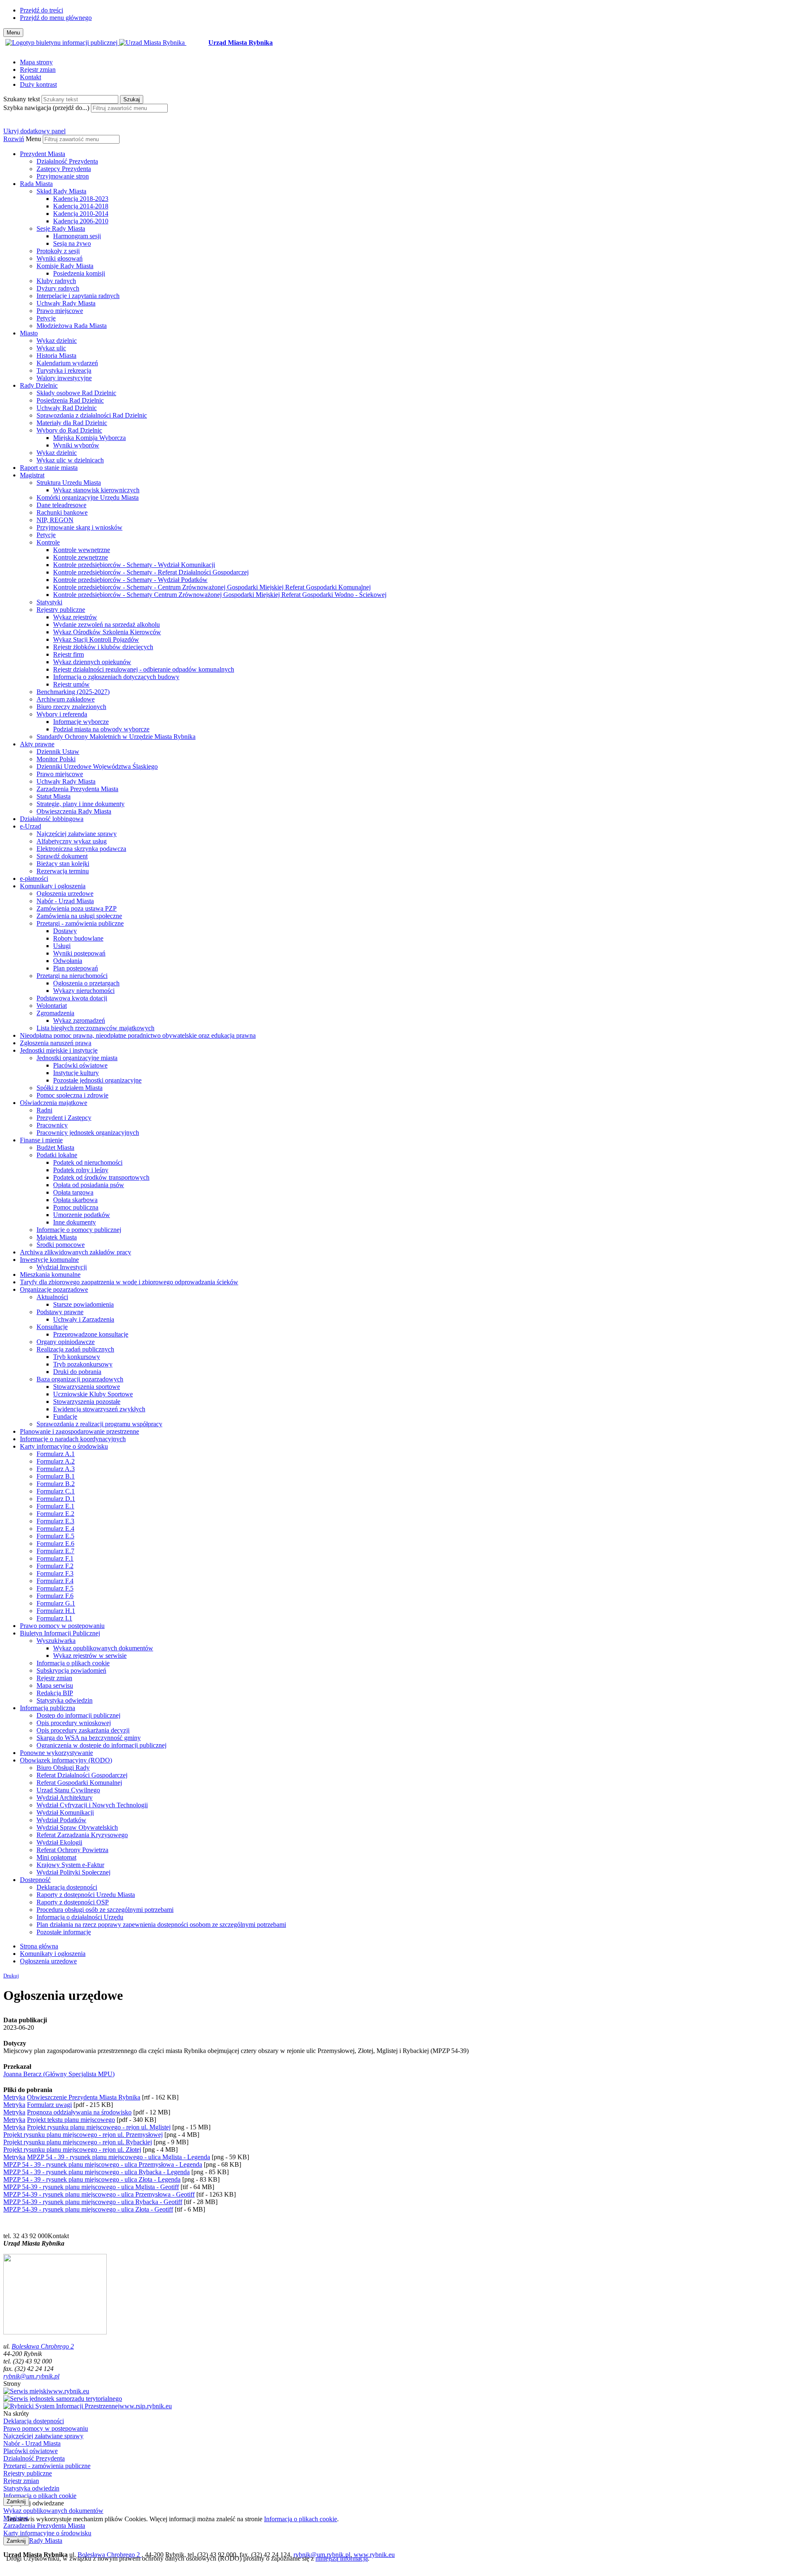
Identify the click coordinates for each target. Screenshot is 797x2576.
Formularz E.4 (55, 1529)
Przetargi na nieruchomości (72, 976)
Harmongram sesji (77, 236)
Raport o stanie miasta (49, 468)
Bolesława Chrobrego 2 (43, 2346)
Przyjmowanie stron (63, 176)
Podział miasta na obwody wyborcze (101, 729)
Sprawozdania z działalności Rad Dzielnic (92, 415)
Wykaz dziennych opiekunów (92, 662)
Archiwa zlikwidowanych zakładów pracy (76, 1252)
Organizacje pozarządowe (54, 1289)
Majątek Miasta (57, 1237)
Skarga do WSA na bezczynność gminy (89, 1738)
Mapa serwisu (55, 1685)
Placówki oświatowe (80, 1065)
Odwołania (68, 961)
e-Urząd (31, 826)
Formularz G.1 (56, 1603)
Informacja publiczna (48, 1708)
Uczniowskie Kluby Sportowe (93, 1394)
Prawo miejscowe (60, 311)
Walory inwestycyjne (64, 378)
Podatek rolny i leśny (81, 1170)
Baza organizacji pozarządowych (80, 1379)
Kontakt (31, 77)
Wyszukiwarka (56, 1641)
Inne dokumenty (75, 1222)
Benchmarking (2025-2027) (73, 692)
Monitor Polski (56, 759)
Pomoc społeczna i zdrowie (72, 1095)
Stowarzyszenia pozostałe (87, 1402)
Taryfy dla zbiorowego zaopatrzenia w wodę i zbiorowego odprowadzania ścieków (129, 1282)
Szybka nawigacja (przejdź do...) (46, 108)
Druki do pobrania (77, 1372)
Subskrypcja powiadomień (71, 1670)
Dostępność (35, 1880)
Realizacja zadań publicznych (75, 1349)
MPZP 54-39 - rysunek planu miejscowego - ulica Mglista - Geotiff (91, 2187)
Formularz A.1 (56, 1454)
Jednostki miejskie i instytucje (59, 1050)
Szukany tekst (22, 99)
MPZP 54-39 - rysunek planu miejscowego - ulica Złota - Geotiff (88, 2209)
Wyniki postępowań (79, 953)
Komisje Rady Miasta (65, 266)
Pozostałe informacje (64, 1932)
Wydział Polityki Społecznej (73, 1872)
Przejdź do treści (42, 10)
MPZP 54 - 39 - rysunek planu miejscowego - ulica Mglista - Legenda (119, 2157)
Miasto (29, 333)
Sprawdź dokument (62, 856)
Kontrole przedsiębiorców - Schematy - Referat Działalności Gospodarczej (151, 572)
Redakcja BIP (55, 1693)
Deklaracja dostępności (67, 1887)
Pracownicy (52, 1125)
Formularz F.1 (55, 1558)
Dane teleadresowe (61, 505)
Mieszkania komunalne (50, 1275)
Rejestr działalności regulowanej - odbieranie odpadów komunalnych (144, 669)
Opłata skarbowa (75, 1200)
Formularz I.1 (54, 1618)
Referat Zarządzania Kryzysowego (82, 1835)
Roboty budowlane (78, 938)
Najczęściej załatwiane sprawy (77, 834)
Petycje (46, 318)
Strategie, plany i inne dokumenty (81, 804)
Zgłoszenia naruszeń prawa (56, 1043)
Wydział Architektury (65, 1798)
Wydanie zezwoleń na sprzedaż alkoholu (106, 624)
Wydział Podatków (61, 1820)
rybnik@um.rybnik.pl (31, 2376)
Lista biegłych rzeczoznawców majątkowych (95, 1028)
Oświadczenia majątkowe (54, 1103)
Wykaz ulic (51, 348)
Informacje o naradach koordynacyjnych (73, 1439)
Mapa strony (36, 62)
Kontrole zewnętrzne (81, 557)
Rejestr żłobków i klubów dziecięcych (103, 647)
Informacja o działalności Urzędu (80, 1917)
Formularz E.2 (55, 1514)
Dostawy (65, 931)
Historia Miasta (56, 356)
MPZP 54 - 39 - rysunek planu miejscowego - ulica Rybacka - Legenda (97, 2172)
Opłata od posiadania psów (89, 1185)
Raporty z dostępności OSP (73, 1902)
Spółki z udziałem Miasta (70, 1088)
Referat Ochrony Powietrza (72, 1850)
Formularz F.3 (55, 1573)
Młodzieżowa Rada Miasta (72, 326)
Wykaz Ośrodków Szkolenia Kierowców (107, 632)
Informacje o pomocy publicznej (79, 1230)
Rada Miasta (36, 184)
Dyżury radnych (58, 288)
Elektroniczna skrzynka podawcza (81, 849)
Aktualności (52, 1297)
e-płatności (34, 879)
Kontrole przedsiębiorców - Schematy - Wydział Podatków (130, 580)
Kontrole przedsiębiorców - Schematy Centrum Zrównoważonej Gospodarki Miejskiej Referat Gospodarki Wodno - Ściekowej (220, 595)
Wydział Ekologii (59, 1842)
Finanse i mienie (41, 1140)
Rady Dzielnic (39, 385)
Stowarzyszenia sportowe (87, 1387)
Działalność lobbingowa (52, 819)
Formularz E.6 (55, 1543)
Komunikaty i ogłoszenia (53, 886)
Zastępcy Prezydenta (64, 169)
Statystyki (49, 602)
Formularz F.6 (55, 1596)
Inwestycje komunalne (49, 1260)
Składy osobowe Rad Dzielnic (76, 393)
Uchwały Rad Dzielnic (67, 408)
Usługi (62, 946)
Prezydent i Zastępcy (64, 1118)
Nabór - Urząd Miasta (65, 901)
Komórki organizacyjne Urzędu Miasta (88, 497)
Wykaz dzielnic (57, 341)
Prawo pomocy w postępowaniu (62, 1626)
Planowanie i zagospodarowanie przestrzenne (79, 1431)
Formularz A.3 (56, 1469)
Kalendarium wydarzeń (67, 363)
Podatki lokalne (57, 1155)
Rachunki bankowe (62, 512)
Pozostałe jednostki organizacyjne (97, 1080)
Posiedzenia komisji (79, 273)
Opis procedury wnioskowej (74, 1723)
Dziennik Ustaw (58, 752)
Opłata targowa (73, 1192)
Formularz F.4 (55, 1581)
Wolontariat (52, 1006)
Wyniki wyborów (76, 445)
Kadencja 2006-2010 (81, 221)
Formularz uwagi (49, 2105)
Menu (33, 139)
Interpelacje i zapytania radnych (78, 296)
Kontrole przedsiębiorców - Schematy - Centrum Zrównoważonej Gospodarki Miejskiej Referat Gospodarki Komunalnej (212, 587)
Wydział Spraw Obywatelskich (77, 1827)
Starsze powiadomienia (83, 1304)
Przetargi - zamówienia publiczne (80, 923)
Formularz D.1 (56, 1499)
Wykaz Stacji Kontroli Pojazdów (96, 639)
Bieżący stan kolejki (63, 864)
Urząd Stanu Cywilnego (68, 1790)
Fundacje (65, 1416)
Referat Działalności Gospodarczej (82, 1775)
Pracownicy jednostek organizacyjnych (88, 1133)
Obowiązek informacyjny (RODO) (66, 1760)
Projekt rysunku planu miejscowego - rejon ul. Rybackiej (78, 2142)
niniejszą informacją (342, 2558)
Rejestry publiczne (61, 610)
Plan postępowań (76, 968)
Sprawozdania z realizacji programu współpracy (99, 1424)
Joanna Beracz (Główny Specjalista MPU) (59, 2074)
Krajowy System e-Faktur (70, 1865)
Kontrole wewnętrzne (82, 550)
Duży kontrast (38, 84)
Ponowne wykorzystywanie (56, 1753)
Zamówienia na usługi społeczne (79, 916)
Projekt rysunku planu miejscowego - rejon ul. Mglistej (99, 2127)
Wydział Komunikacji (65, 1812)
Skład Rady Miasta (61, 191)
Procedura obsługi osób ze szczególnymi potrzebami (105, 1910)
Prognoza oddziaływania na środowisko (79, 2112)
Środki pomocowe (61, 1245)
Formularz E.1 (55, 1506)
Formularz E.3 (55, 1521)
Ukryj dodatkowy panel (34, 131)
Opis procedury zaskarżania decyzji (83, 1730)
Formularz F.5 (55, 1588)
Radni (44, 1110)
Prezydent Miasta (43, 154)
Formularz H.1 (56, 1611)
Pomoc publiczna (76, 1207)
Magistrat (32, 475)
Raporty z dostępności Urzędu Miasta (86, 1895)
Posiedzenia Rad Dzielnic (70, 400)
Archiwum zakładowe (66, 699)
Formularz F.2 (55, 1566)
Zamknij (16, 2501)
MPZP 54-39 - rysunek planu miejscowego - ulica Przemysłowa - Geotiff (99, 2194)
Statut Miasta (54, 796)
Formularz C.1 (56, 1491)
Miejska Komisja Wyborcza (89, 438)
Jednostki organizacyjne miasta (77, 1058)
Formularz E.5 (55, 1536)
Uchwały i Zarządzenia (84, 1319)
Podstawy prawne (60, 1312)
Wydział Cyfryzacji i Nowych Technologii (92, 1805)
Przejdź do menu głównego (56, 18)
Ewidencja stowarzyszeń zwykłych (99, 1409)
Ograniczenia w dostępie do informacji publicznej (101, 1745)
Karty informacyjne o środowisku (64, 1446)
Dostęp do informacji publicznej (78, 1715)
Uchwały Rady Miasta (66, 303)
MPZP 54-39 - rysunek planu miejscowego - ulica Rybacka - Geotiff (93, 2202)
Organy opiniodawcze (66, 1342)
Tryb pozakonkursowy (83, 1364)
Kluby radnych (56, 281)
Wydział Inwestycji (62, 1267)
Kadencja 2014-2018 (81, 206)
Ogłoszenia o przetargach (86, 983)
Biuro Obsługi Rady (63, 1768)
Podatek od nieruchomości (88, 1162)
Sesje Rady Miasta (61, 229)
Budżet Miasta (55, 1147)
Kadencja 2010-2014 (81, 214)
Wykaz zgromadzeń (79, 1020)
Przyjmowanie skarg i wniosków (79, 527)
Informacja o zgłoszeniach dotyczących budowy (116, 677)
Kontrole (48, 542)
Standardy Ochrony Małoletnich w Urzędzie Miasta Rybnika (116, 737)
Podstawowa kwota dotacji (72, 998)
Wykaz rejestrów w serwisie (90, 1656)
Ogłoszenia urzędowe (65, 893)
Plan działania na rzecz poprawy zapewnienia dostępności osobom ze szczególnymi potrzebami (161, 1925)
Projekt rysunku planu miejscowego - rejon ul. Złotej (72, 2150)
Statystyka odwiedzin (65, 1700)
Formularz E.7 (55, 1551)
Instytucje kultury (76, 1073)
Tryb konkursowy (77, 1357)
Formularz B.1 (56, 1476)
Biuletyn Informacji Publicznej (60, 1633)
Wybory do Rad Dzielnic (69, 430)
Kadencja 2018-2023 (81, 199)
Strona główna (39, 1946)
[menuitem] (407, 165)
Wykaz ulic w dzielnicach (70, 460)
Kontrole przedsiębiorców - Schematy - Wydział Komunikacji (134, 565)
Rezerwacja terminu (63, 871)
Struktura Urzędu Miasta (69, 483)
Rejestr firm (68, 654)
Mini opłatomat (56, 1857)
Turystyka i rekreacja (64, 370)
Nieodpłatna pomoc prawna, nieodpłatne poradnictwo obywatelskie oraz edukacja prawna (138, 1035)
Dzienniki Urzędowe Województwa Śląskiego (97, 766)
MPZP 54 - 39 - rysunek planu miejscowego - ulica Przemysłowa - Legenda (103, 2164)
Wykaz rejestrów (75, 617)
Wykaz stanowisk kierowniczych (96, 490)
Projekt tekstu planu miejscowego (71, 2120)
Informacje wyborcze (81, 722)
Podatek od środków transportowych (101, 1177)
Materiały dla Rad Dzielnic (72, 423)
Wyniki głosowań (60, 258)
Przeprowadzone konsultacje (91, 1334)
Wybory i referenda (62, 714)
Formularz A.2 (56, 1461)
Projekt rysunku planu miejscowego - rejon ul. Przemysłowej (83, 2135)
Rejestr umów (71, 684)
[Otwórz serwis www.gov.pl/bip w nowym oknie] (62, 43)
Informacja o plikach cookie (73, 1663)
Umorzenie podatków (82, 1215)
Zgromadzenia (55, 1013)
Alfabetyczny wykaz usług (72, 841)
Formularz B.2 (56, 1484)
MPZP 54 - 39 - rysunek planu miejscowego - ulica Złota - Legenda (92, 2179)
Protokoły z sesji (58, 251)
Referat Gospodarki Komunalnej (79, 1783)
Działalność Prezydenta (67, 161)
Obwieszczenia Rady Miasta (74, 811)
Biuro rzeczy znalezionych (71, 707)
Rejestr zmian (38, 70)
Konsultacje (52, 1327)
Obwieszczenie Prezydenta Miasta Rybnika (84, 2097)
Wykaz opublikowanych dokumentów (103, 1648)
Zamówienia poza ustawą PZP (77, 908)
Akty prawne (37, 744)
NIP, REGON (55, 520)
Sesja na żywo (72, 243)
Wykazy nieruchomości (84, 991)
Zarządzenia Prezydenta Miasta (77, 789)
